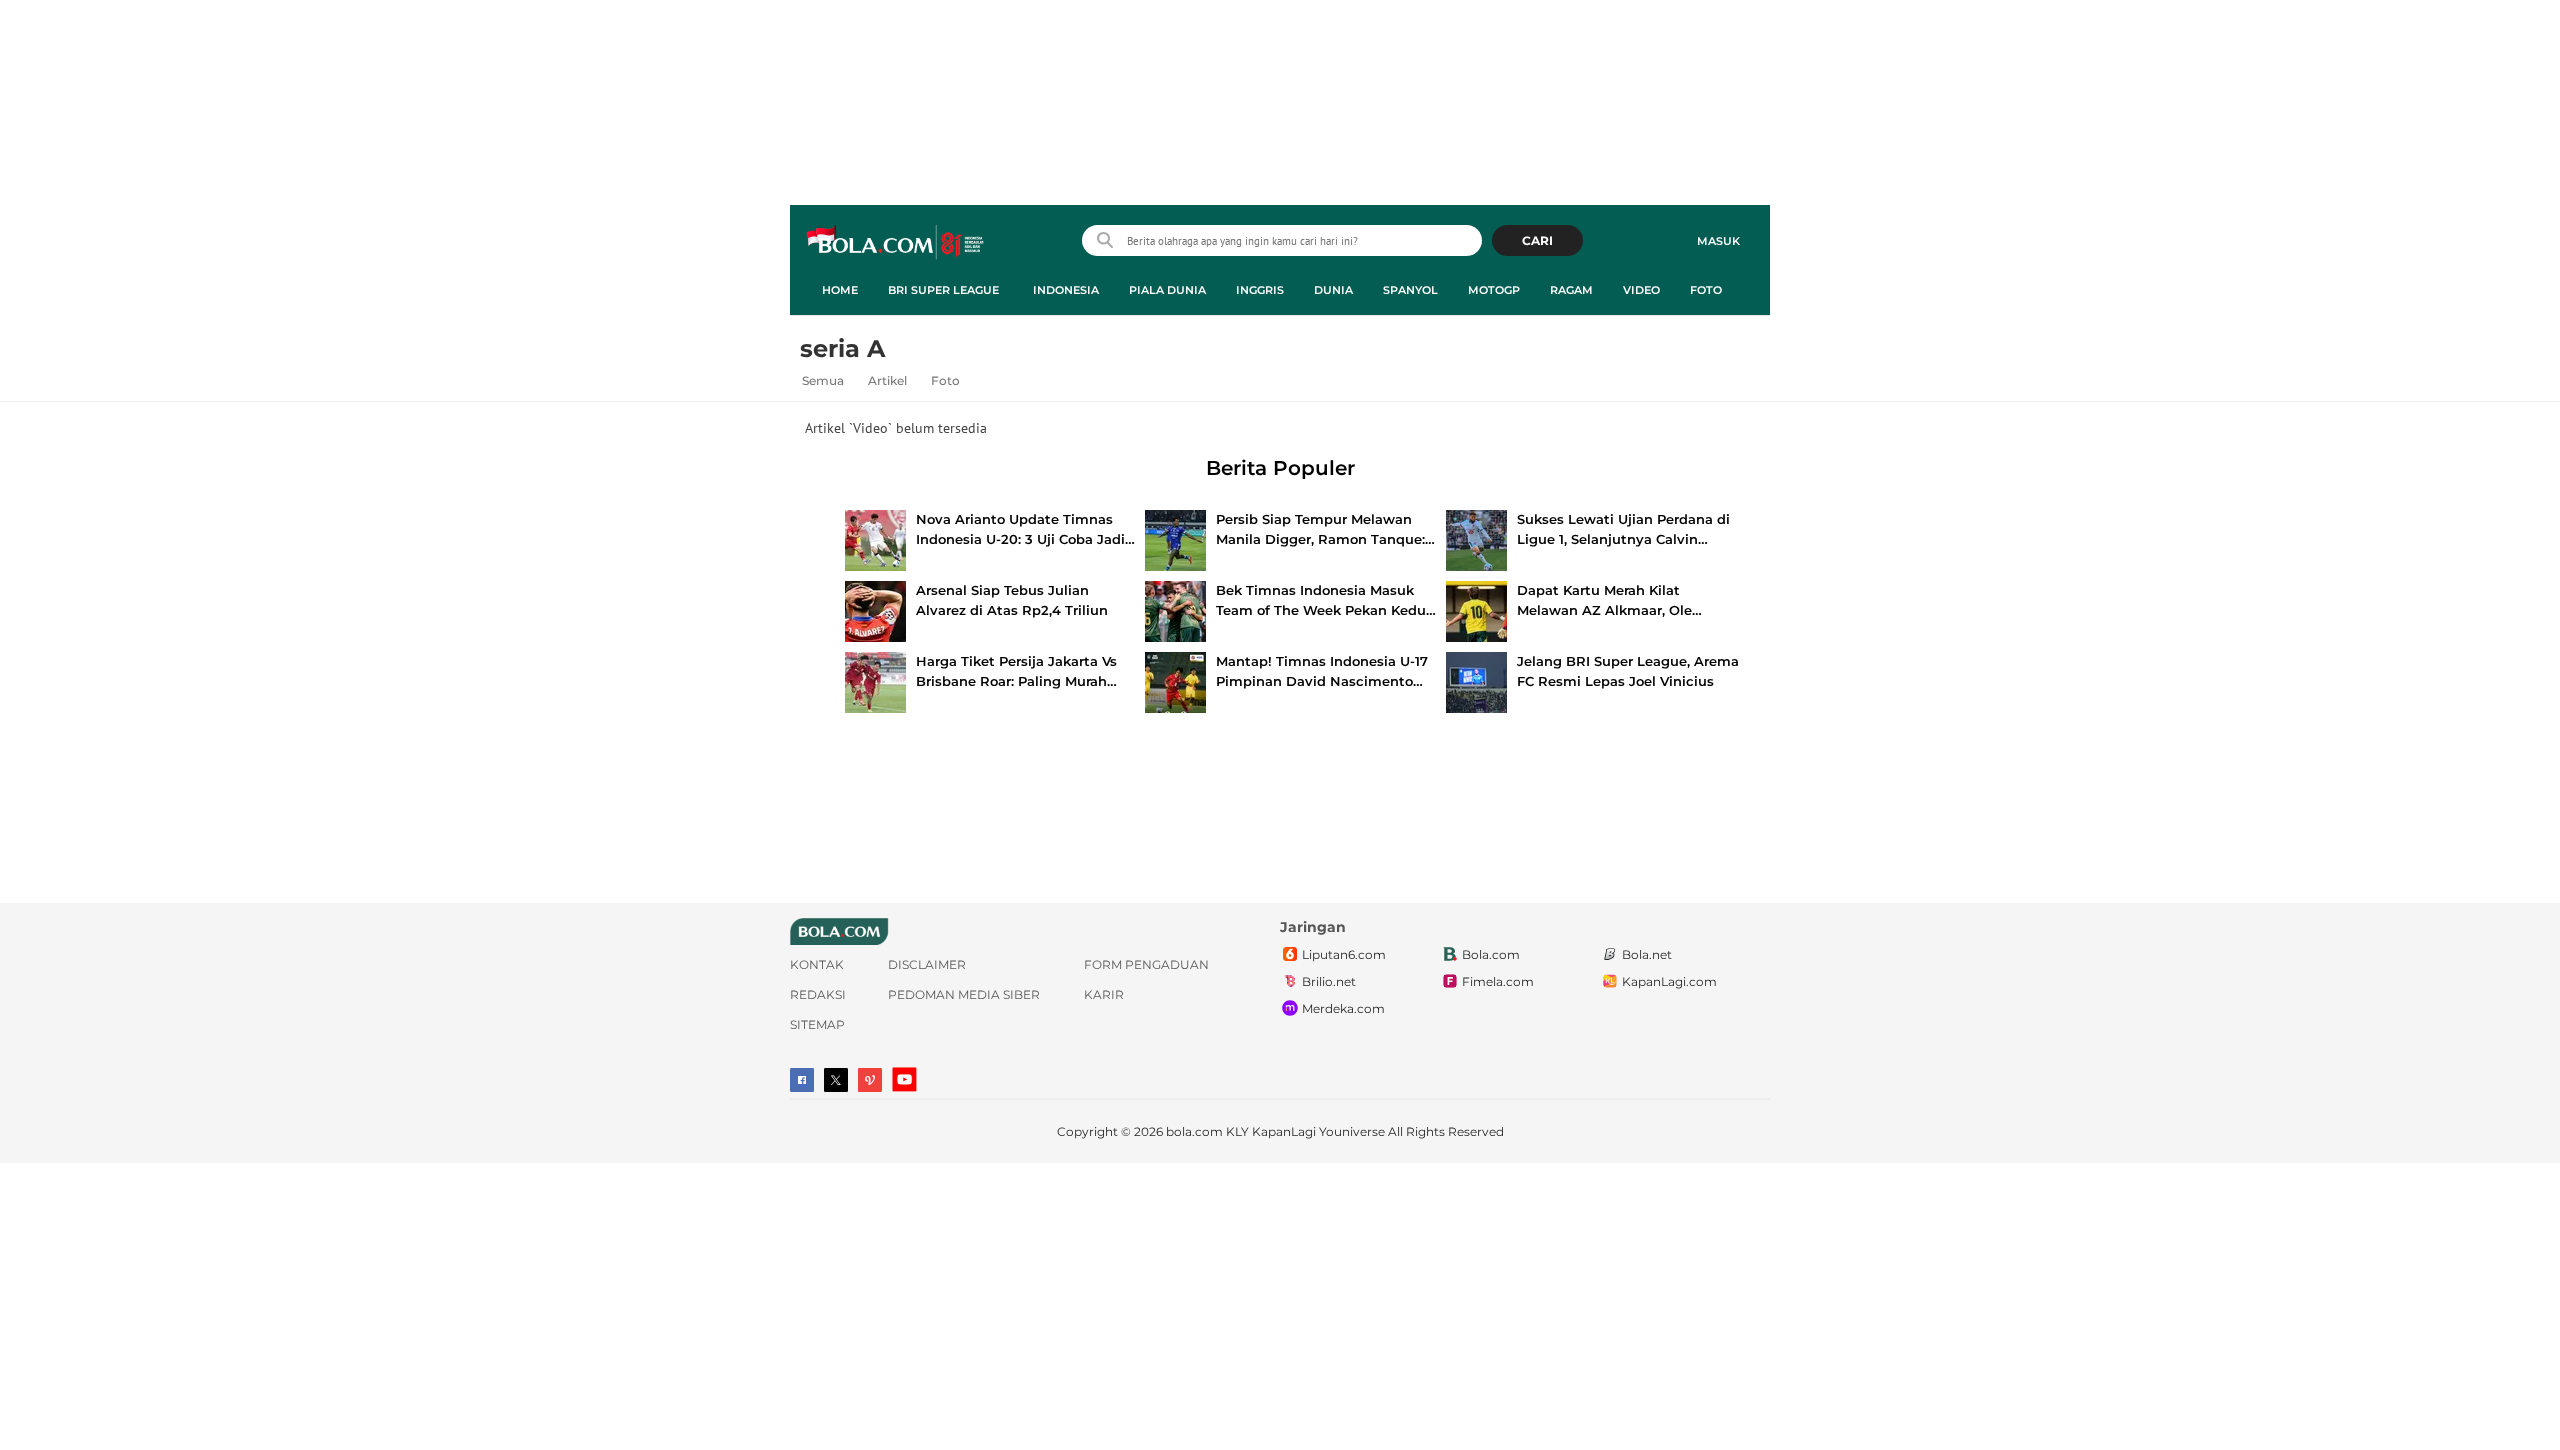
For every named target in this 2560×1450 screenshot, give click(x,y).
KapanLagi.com (1669, 981)
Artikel (887, 380)
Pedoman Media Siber (964, 994)
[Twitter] (836, 1080)
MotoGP (1494, 290)
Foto (1706, 290)
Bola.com (1491, 954)
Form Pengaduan (1146, 964)
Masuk (1718, 241)
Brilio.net (1329, 981)
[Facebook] (802, 1080)
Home (840, 290)
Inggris (1260, 290)
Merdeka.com (1343, 1008)
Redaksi (818, 994)
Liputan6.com (1344, 954)
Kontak (817, 964)
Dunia (1333, 290)
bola (896, 243)
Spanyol (1410, 290)
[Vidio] (870, 1080)
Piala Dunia (1167, 290)
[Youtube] (904, 1079)
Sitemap (817, 1024)
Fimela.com (1498, 981)
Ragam (1571, 290)
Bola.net (1647, 954)
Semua (823, 380)
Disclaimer (927, 964)
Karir (1104, 994)
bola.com (1194, 1131)
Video (1641, 290)
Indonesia (1066, 290)
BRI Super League (943, 290)
